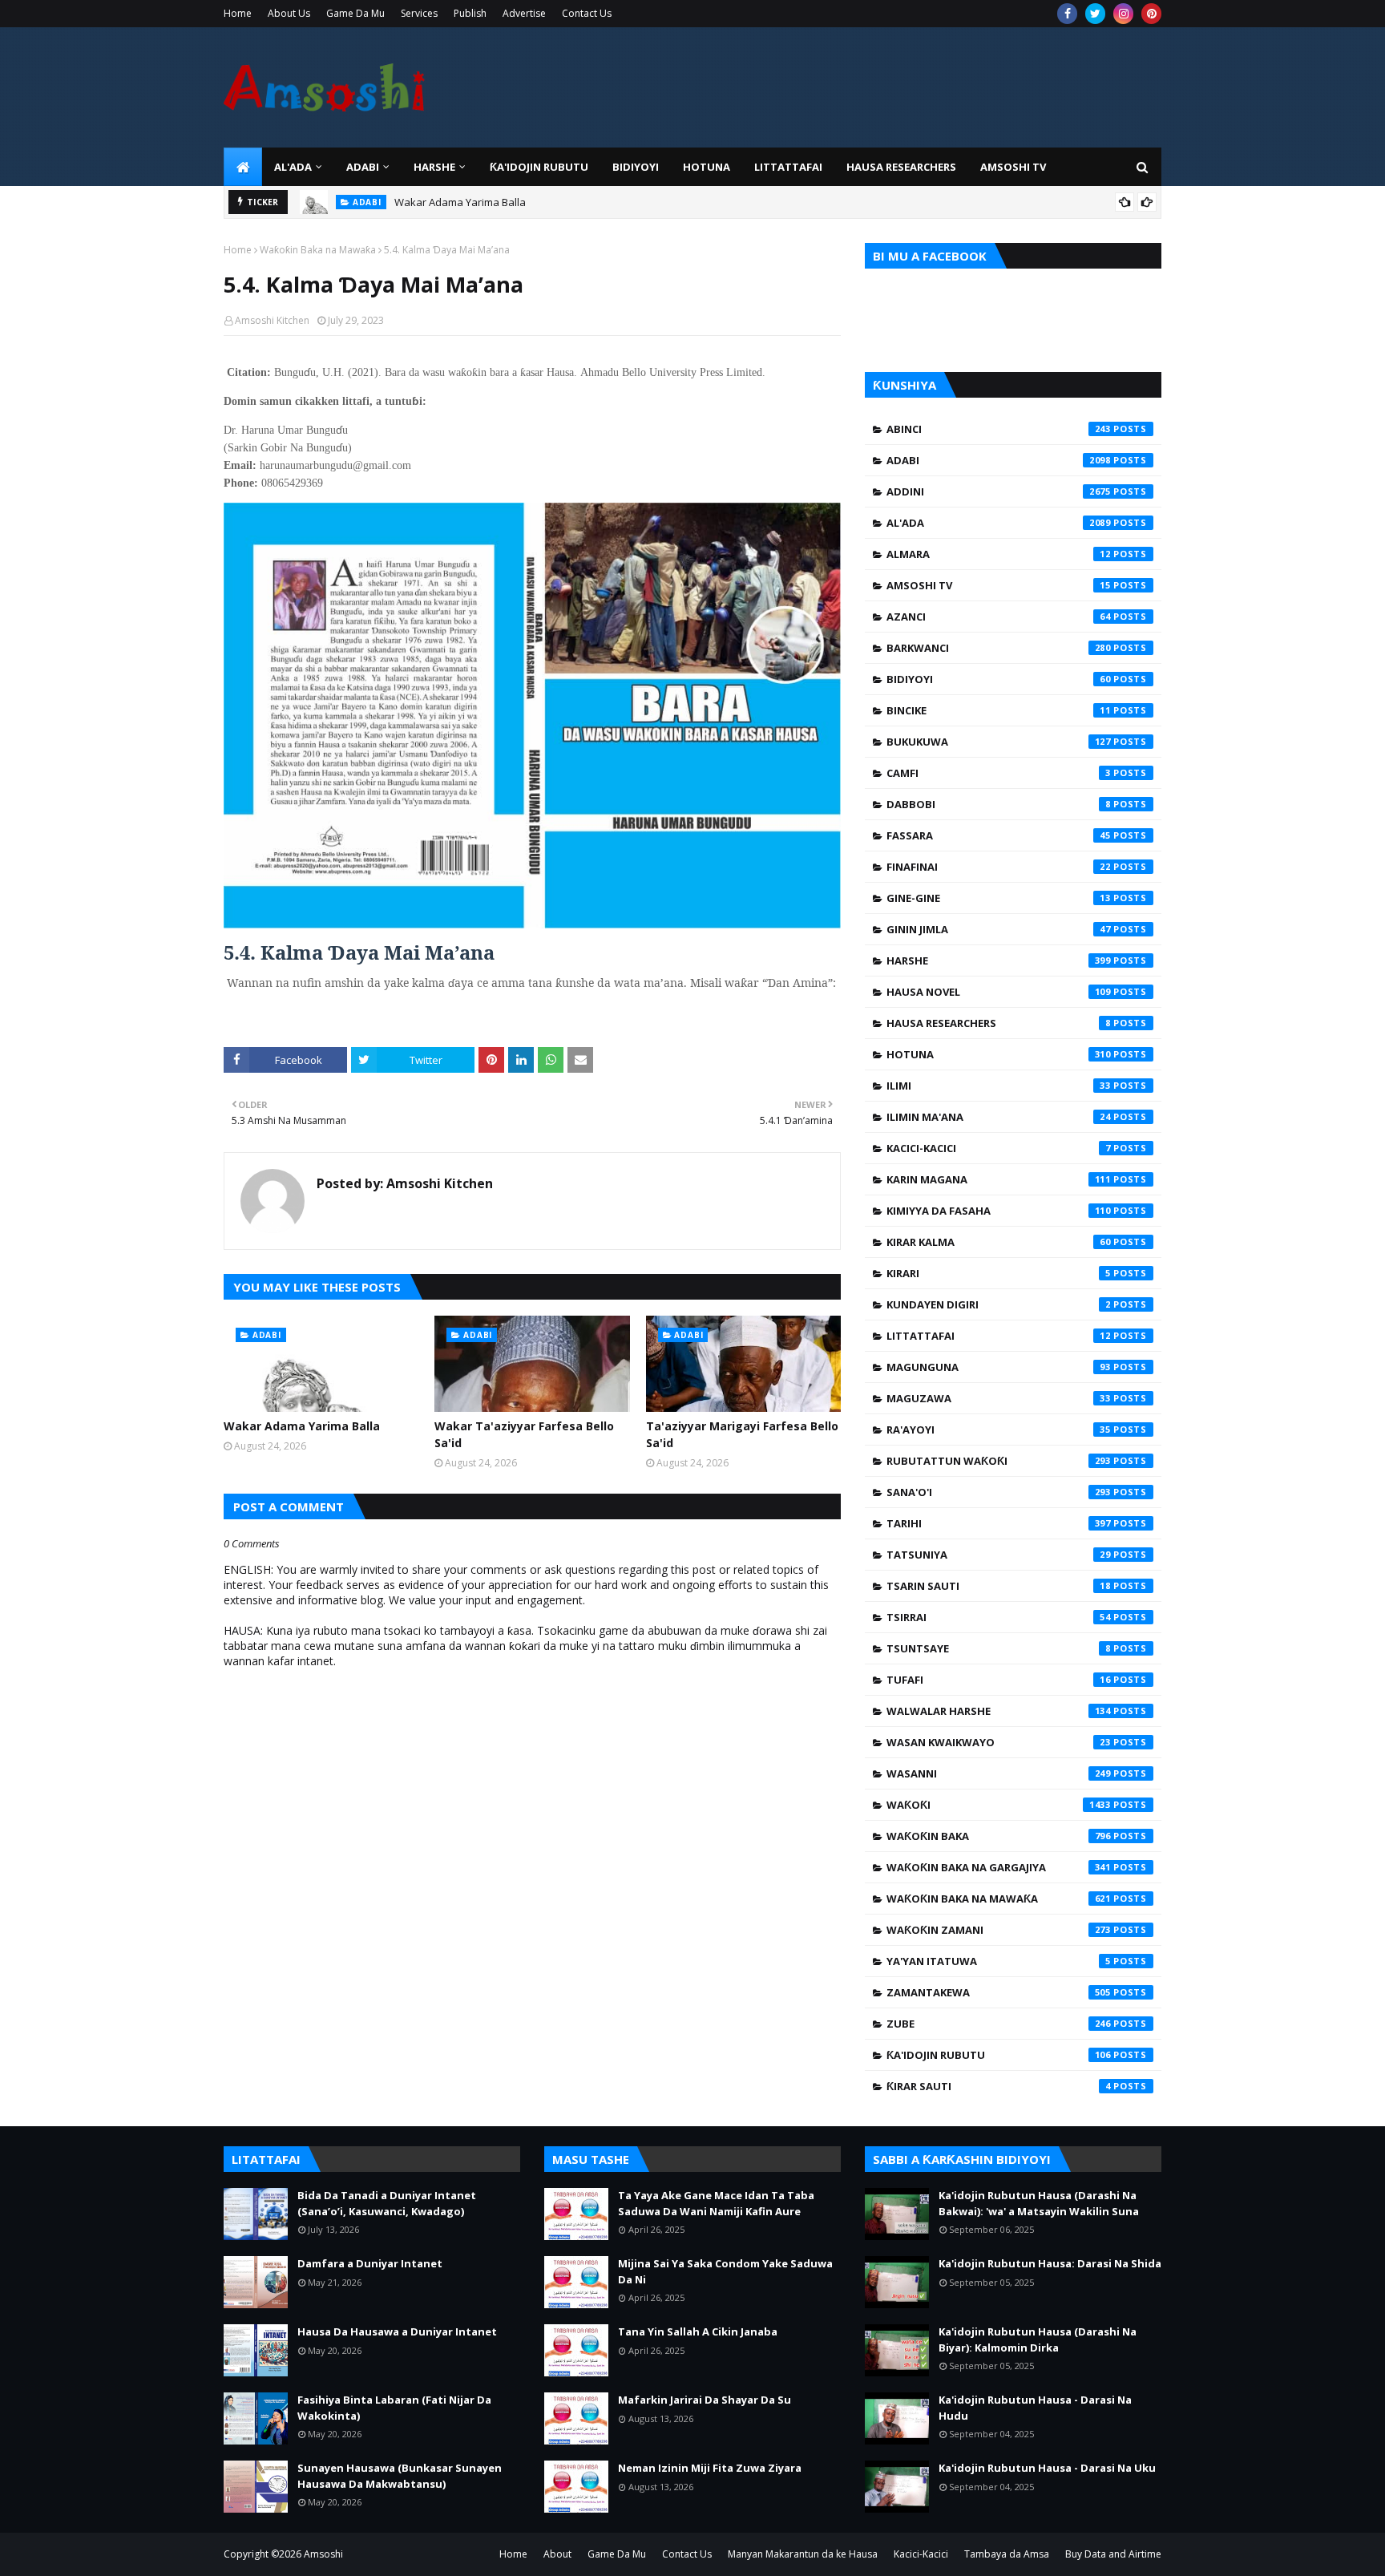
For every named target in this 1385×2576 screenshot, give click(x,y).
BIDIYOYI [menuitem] (636, 167)
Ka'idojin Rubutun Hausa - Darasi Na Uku (1047, 2468)
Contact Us (587, 13)
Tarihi (999, 1523)
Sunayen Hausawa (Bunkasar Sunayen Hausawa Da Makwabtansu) (400, 2476)
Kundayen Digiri (999, 1304)
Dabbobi (999, 804)
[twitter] (1095, 14)
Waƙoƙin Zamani (999, 1930)
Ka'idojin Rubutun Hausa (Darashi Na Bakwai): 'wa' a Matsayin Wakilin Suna (1039, 2203)
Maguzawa (999, 1398)
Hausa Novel (999, 992)
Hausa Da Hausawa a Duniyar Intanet (397, 2331)
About (557, 2554)
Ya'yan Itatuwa (999, 1961)
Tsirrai (999, 1617)
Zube (999, 2024)
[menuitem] (243, 167)
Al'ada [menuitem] (293, 167)
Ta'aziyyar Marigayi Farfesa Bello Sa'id (742, 1434)
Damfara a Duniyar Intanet (370, 2263)
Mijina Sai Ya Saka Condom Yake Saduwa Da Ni (725, 2271)
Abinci (999, 429)
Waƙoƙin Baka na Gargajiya (999, 1867)
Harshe (999, 960)
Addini (999, 491)
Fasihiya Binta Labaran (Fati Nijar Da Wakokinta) (394, 2408)
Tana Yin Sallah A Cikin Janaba (698, 2331)
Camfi (999, 773)
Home (238, 13)
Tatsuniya (999, 1555)
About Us (289, 13)
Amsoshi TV (999, 585)
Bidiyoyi (999, 679)
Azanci (999, 617)
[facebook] (1067, 14)
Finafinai (999, 867)
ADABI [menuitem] (363, 167)
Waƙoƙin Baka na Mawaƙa (318, 250)
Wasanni (999, 1773)
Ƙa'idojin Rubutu (999, 2055)
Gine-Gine (999, 898)
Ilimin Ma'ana (999, 1117)
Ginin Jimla (999, 929)
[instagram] (1123, 14)
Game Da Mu (355, 13)
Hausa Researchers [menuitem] (901, 167)
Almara (999, 554)
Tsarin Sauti (999, 1586)
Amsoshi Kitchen (272, 320)
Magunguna (999, 1367)
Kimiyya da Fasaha (999, 1211)
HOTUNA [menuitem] (707, 167)
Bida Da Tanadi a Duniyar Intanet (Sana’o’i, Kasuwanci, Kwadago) (387, 2203)
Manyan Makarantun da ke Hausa (803, 2554)
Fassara (999, 835)
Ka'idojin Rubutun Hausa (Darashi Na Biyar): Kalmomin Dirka (1038, 2339)
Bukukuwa (999, 742)
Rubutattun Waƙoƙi (999, 1461)
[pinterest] (1151, 14)
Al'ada (999, 523)
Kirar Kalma (999, 1242)
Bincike (999, 710)
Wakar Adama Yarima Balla (460, 202)
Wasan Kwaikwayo (999, 1742)
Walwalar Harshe (999, 1711)
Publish (470, 13)
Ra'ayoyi (999, 1430)
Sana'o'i (999, 1492)
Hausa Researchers (999, 1023)
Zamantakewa (999, 1992)
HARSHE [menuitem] (434, 167)
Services (419, 13)
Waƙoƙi (999, 1805)
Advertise (524, 13)
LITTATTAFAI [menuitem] (788, 167)
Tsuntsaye (999, 1648)
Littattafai (999, 1336)
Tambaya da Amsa (1007, 2554)
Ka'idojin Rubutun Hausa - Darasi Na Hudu (1035, 2408)
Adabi (999, 460)
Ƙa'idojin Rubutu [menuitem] (539, 167)
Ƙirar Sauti (999, 2086)
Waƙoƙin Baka (999, 1836)
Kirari (999, 1273)
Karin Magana (999, 1179)
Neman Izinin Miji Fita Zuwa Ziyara (710, 2468)
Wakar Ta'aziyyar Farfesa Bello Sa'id (524, 1434)
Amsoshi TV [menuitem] (1013, 167)
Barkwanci (999, 648)
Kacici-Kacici (999, 1148)
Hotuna (999, 1054)
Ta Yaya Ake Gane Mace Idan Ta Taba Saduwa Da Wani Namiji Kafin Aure (716, 2203)
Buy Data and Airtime (1113, 2554)
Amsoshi (323, 2554)
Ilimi (999, 1086)
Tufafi (999, 1680)
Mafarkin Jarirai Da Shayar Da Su (705, 2400)
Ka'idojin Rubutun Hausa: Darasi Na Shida (1050, 2263)
